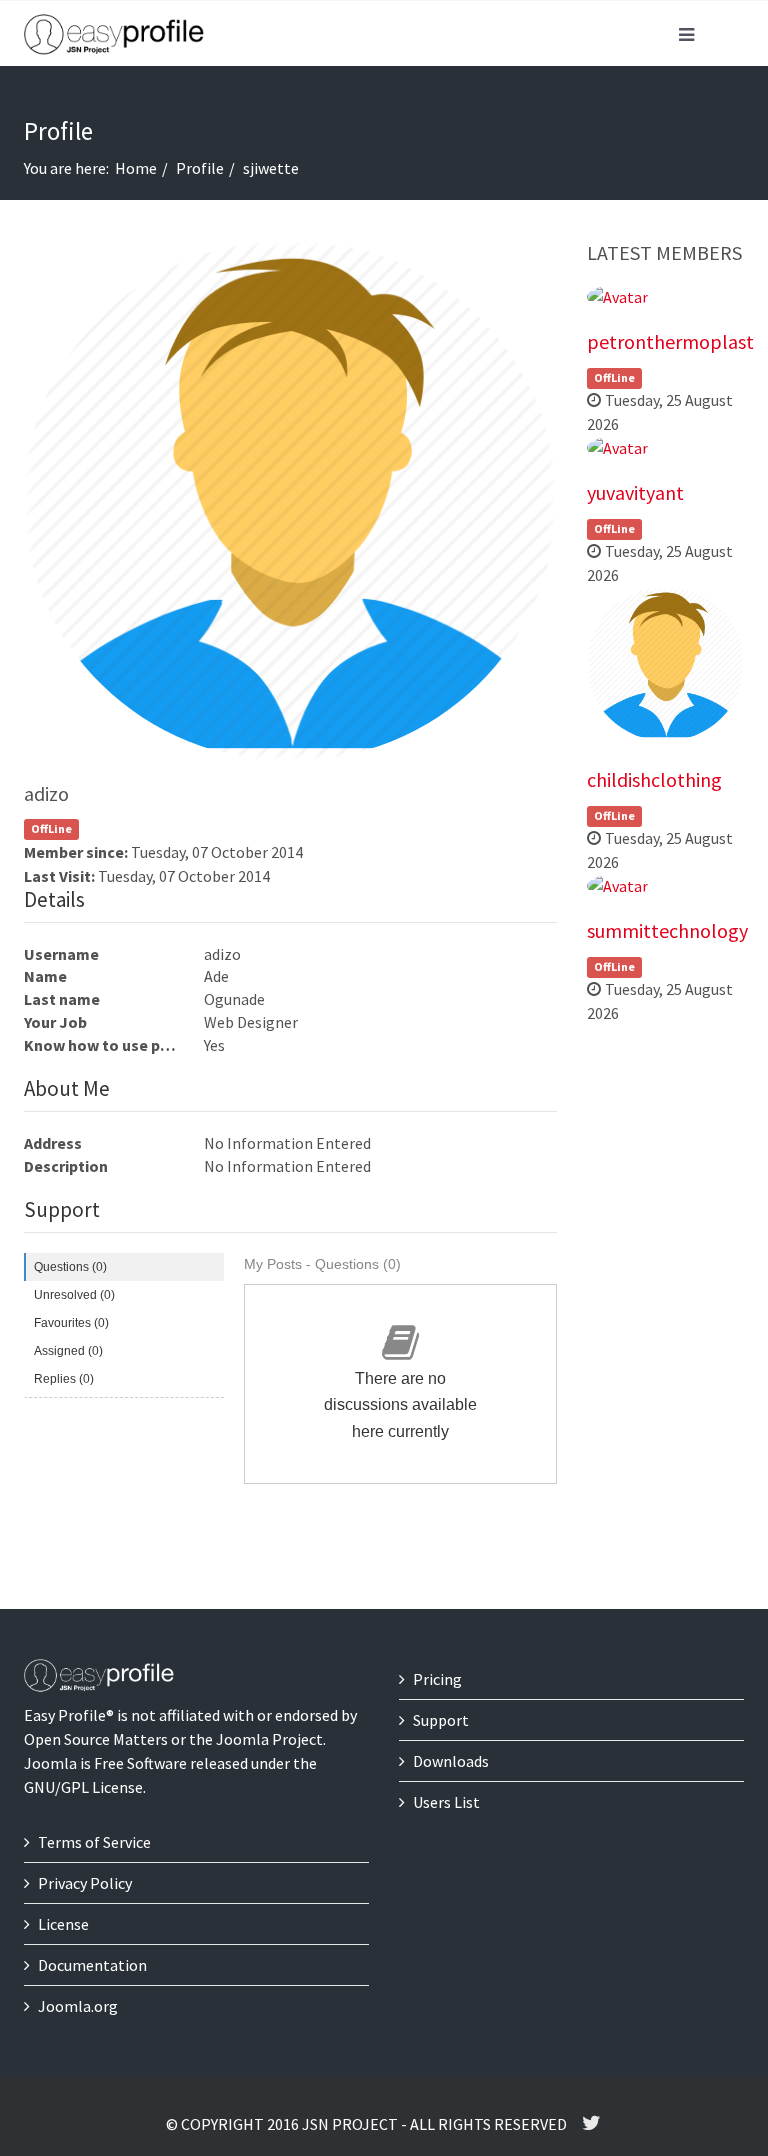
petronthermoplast (670, 341)
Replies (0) (64, 1379)
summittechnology (667, 930)
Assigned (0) (68, 1351)
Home (136, 168)
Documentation (92, 1965)
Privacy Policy (85, 1883)
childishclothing (654, 779)
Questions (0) (70, 1267)
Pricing (437, 1679)
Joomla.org (78, 2006)
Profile (200, 168)
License (63, 1924)
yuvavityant (635, 492)
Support (441, 1720)
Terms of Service (94, 1842)
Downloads (451, 1761)
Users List (446, 1802)
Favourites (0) (71, 1323)
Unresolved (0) (74, 1295)
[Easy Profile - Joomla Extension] (114, 35)
